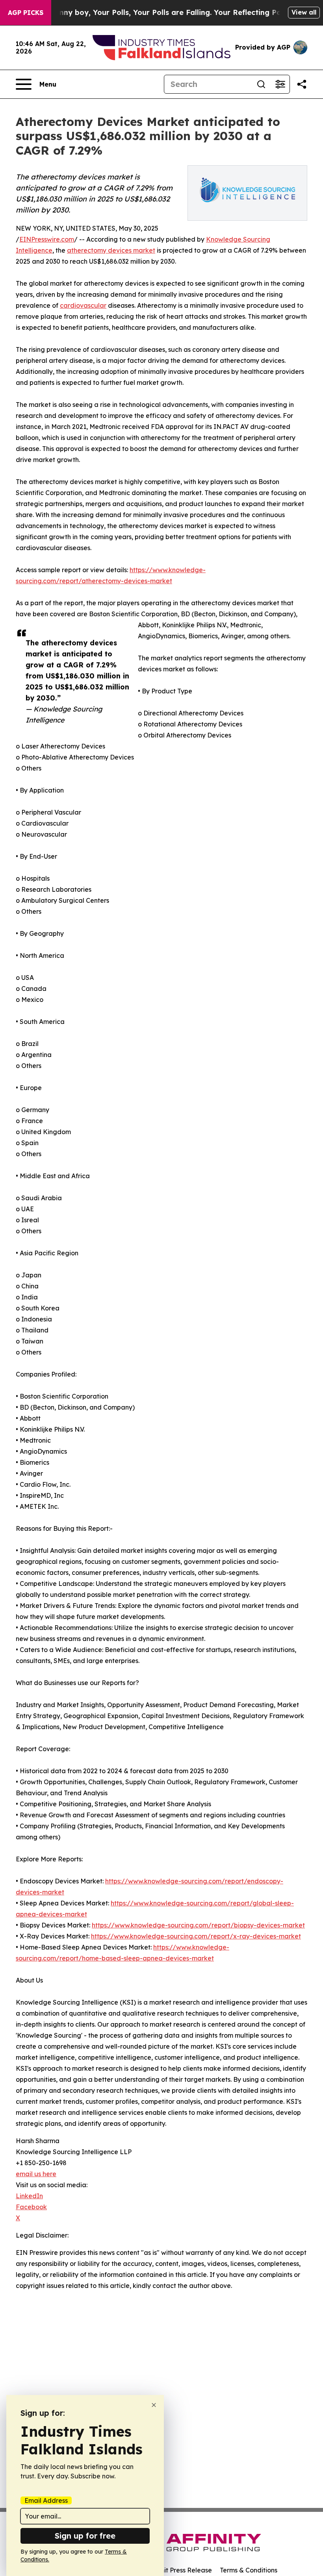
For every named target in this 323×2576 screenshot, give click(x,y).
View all (304, 12)
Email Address (46, 2500)
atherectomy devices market (111, 250)
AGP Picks (26, 13)
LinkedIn (29, 2196)
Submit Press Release (179, 2570)
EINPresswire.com (47, 239)
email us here (36, 2174)
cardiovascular (83, 305)
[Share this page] (302, 84)
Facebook (31, 2207)
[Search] (261, 84)
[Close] (154, 2405)
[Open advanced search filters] (280, 84)
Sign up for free (85, 2536)
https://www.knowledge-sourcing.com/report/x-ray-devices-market (196, 1936)
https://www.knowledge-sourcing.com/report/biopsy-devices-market (198, 1925)
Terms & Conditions (249, 2570)
